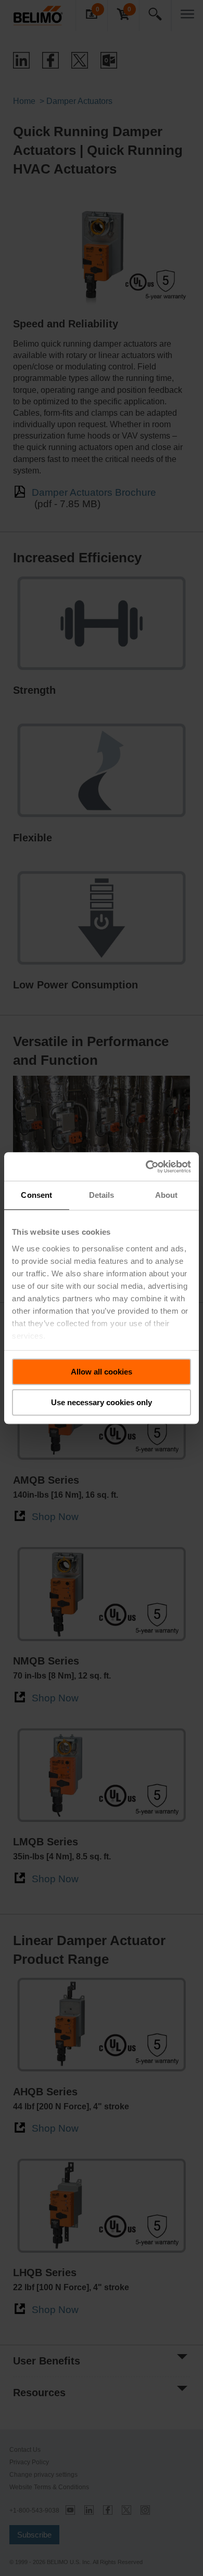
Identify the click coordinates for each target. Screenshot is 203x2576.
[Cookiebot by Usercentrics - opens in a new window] (146, 1167)
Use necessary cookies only (102, 1402)
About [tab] (167, 1195)
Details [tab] (102, 1195)
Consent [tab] (36, 1195)
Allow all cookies (102, 1372)
